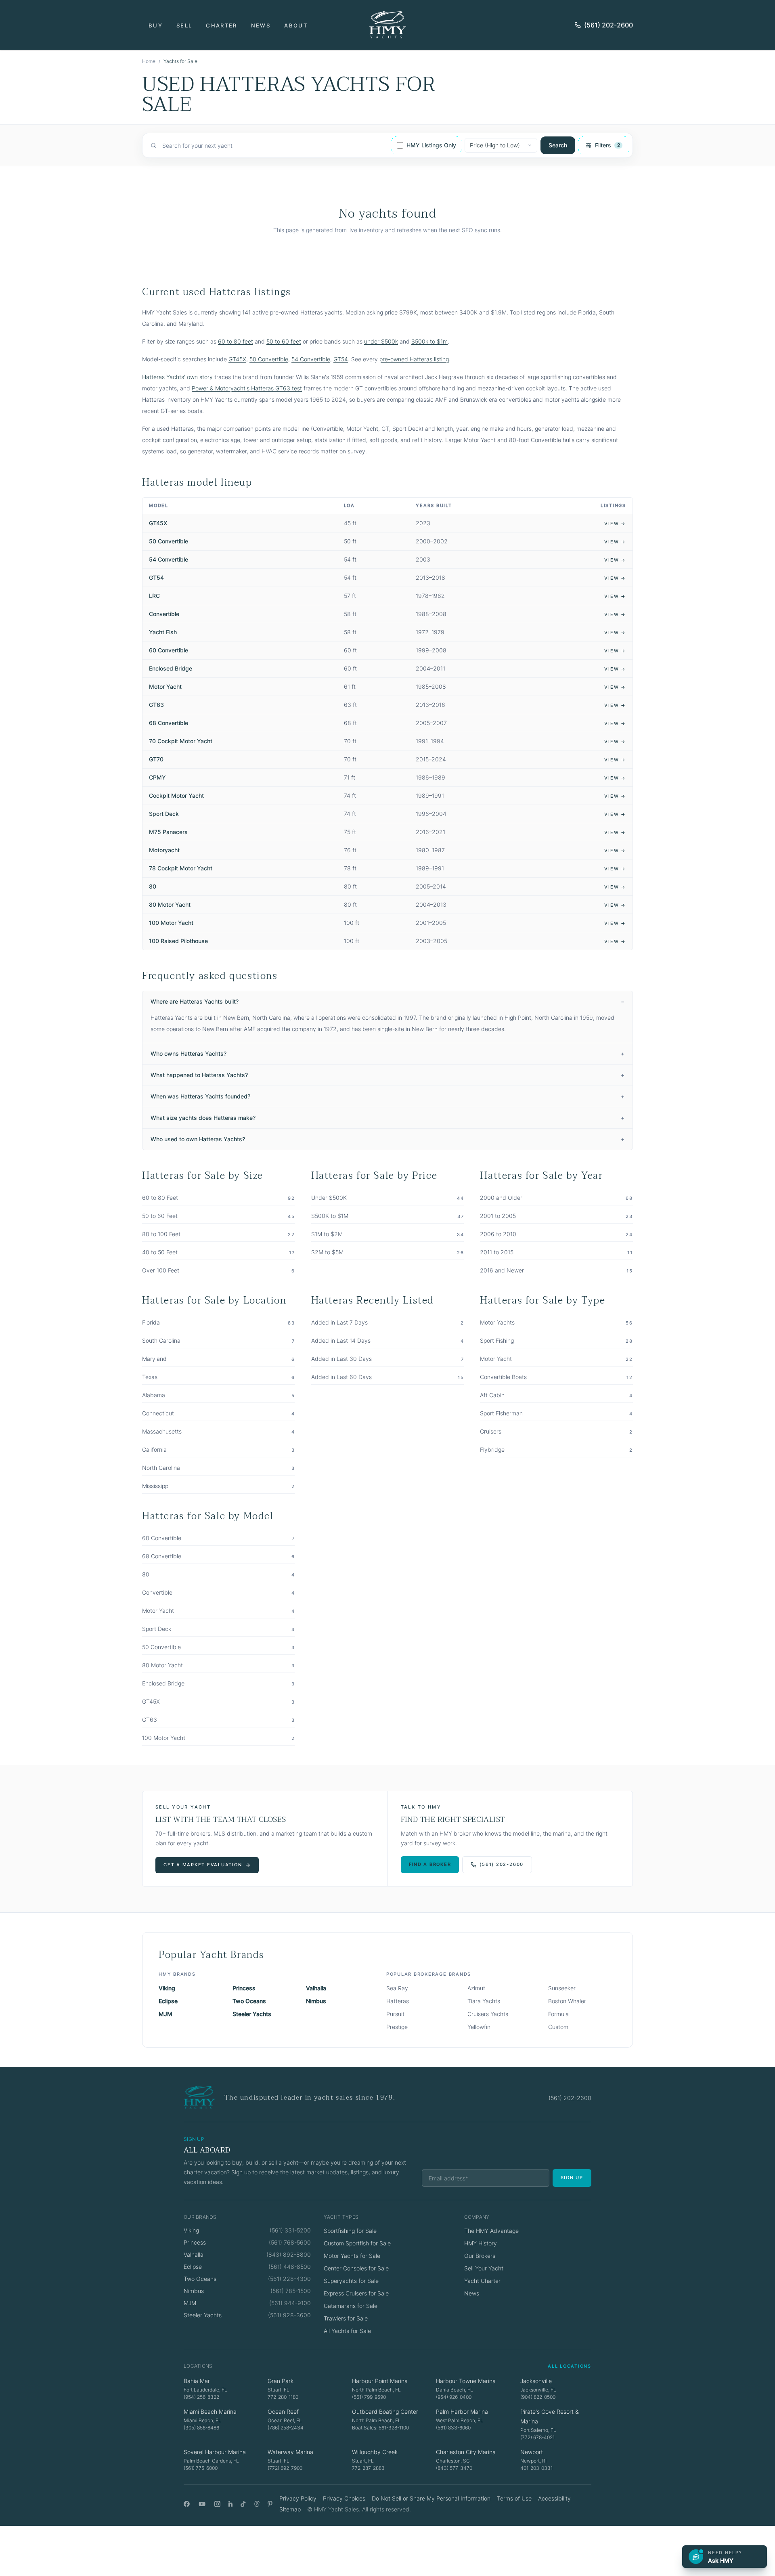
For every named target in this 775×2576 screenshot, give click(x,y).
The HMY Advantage (491, 2231)
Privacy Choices (344, 2498)
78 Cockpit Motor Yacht (181, 868)
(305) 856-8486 (201, 2428)
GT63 (156, 705)
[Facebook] (187, 2504)
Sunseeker (562, 1988)
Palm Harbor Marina (462, 2411)
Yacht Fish (163, 632)
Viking (167, 1988)
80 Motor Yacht (170, 904)
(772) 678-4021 (537, 2437)
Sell (184, 25)
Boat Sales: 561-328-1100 (380, 2428)
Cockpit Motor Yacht (176, 795)
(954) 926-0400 (454, 2397)
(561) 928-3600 (289, 2315)
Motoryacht (164, 850)
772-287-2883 (368, 2468)
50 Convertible (269, 359)
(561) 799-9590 (369, 2397)
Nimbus (316, 2001)
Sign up (572, 2178)
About (296, 25)
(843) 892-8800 (289, 2254)
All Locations (570, 2366)
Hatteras (398, 2001)
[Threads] (257, 2504)
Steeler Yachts (252, 2014)
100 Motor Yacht (171, 923)
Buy (156, 25)
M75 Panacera (168, 832)
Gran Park (281, 2381)
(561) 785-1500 (291, 2291)
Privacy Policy (298, 2498)
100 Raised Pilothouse (178, 941)
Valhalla (316, 1988)
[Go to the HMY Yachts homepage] (387, 25)
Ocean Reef (283, 2411)
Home (149, 61)
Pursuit (395, 2014)
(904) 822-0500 (538, 2397)
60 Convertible (169, 650)
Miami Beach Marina (210, 2411)
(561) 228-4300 (289, 2279)
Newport (532, 2452)
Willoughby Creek (375, 2452)
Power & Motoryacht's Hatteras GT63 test (247, 388)
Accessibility (554, 2498)
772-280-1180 (283, 2397)
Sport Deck (164, 814)
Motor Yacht (165, 686)
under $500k (381, 341)
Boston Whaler (567, 2001)
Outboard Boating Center (385, 2411)
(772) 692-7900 (285, 2468)
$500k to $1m (429, 341)
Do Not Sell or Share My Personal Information (431, 2498)
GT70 (156, 759)
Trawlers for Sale (346, 2318)
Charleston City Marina (466, 2452)
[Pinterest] (270, 2504)
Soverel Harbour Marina (215, 2452)
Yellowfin (479, 2027)
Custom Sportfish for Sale (357, 2243)
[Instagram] (217, 2504)
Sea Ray (397, 1988)
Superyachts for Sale (351, 2281)
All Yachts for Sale (347, 2331)
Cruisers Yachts (488, 2014)
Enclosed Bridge (171, 668)
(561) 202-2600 (608, 25)
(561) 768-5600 (290, 2242)
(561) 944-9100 (290, 2303)
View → (615, 524)
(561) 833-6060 (453, 2428)
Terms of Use (514, 2498)
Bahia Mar (197, 2381)
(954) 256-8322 (201, 2397)
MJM (165, 2014)
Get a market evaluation (203, 1865)
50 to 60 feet (284, 341)
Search (558, 145)
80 (153, 886)
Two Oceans (249, 2001)
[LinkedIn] (230, 2504)
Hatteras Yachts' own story (177, 377)
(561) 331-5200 (290, 2230)
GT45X (237, 359)
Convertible (164, 614)
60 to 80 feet (236, 341)
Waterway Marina (290, 2452)
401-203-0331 (536, 2468)
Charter (221, 25)
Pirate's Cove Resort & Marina (550, 2416)
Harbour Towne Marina (466, 2381)
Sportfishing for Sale (350, 2231)
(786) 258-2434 (286, 2428)
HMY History (481, 2243)
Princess (244, 1988)
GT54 (341, 359)
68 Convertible (169, 723)
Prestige (397, 2027)
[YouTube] (202, 2504)
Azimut (476, 1988)
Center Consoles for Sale (356, 2268)
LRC (154, 596)
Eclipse (168, 2001)
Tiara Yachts (484, 2001)
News (261, 25)
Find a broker (430, 1864)
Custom (558, 2027)
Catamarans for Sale (351, 2306)
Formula (558, 2014)
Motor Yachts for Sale (352, 2256)
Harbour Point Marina (380, 2381)
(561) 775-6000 (201, 2468)
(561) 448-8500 (290, 2267)
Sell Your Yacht (484, 2268)
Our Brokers (480, 2256)
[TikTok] (243, 2504)
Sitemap (290, 2509)
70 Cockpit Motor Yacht (181, 741)
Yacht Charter (482, 2281)
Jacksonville (536, 2381)
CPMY (157, 777)
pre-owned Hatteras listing (414, 359)
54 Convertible (311, 359)
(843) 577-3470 (454, 2468)
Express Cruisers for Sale (356, 2293)
